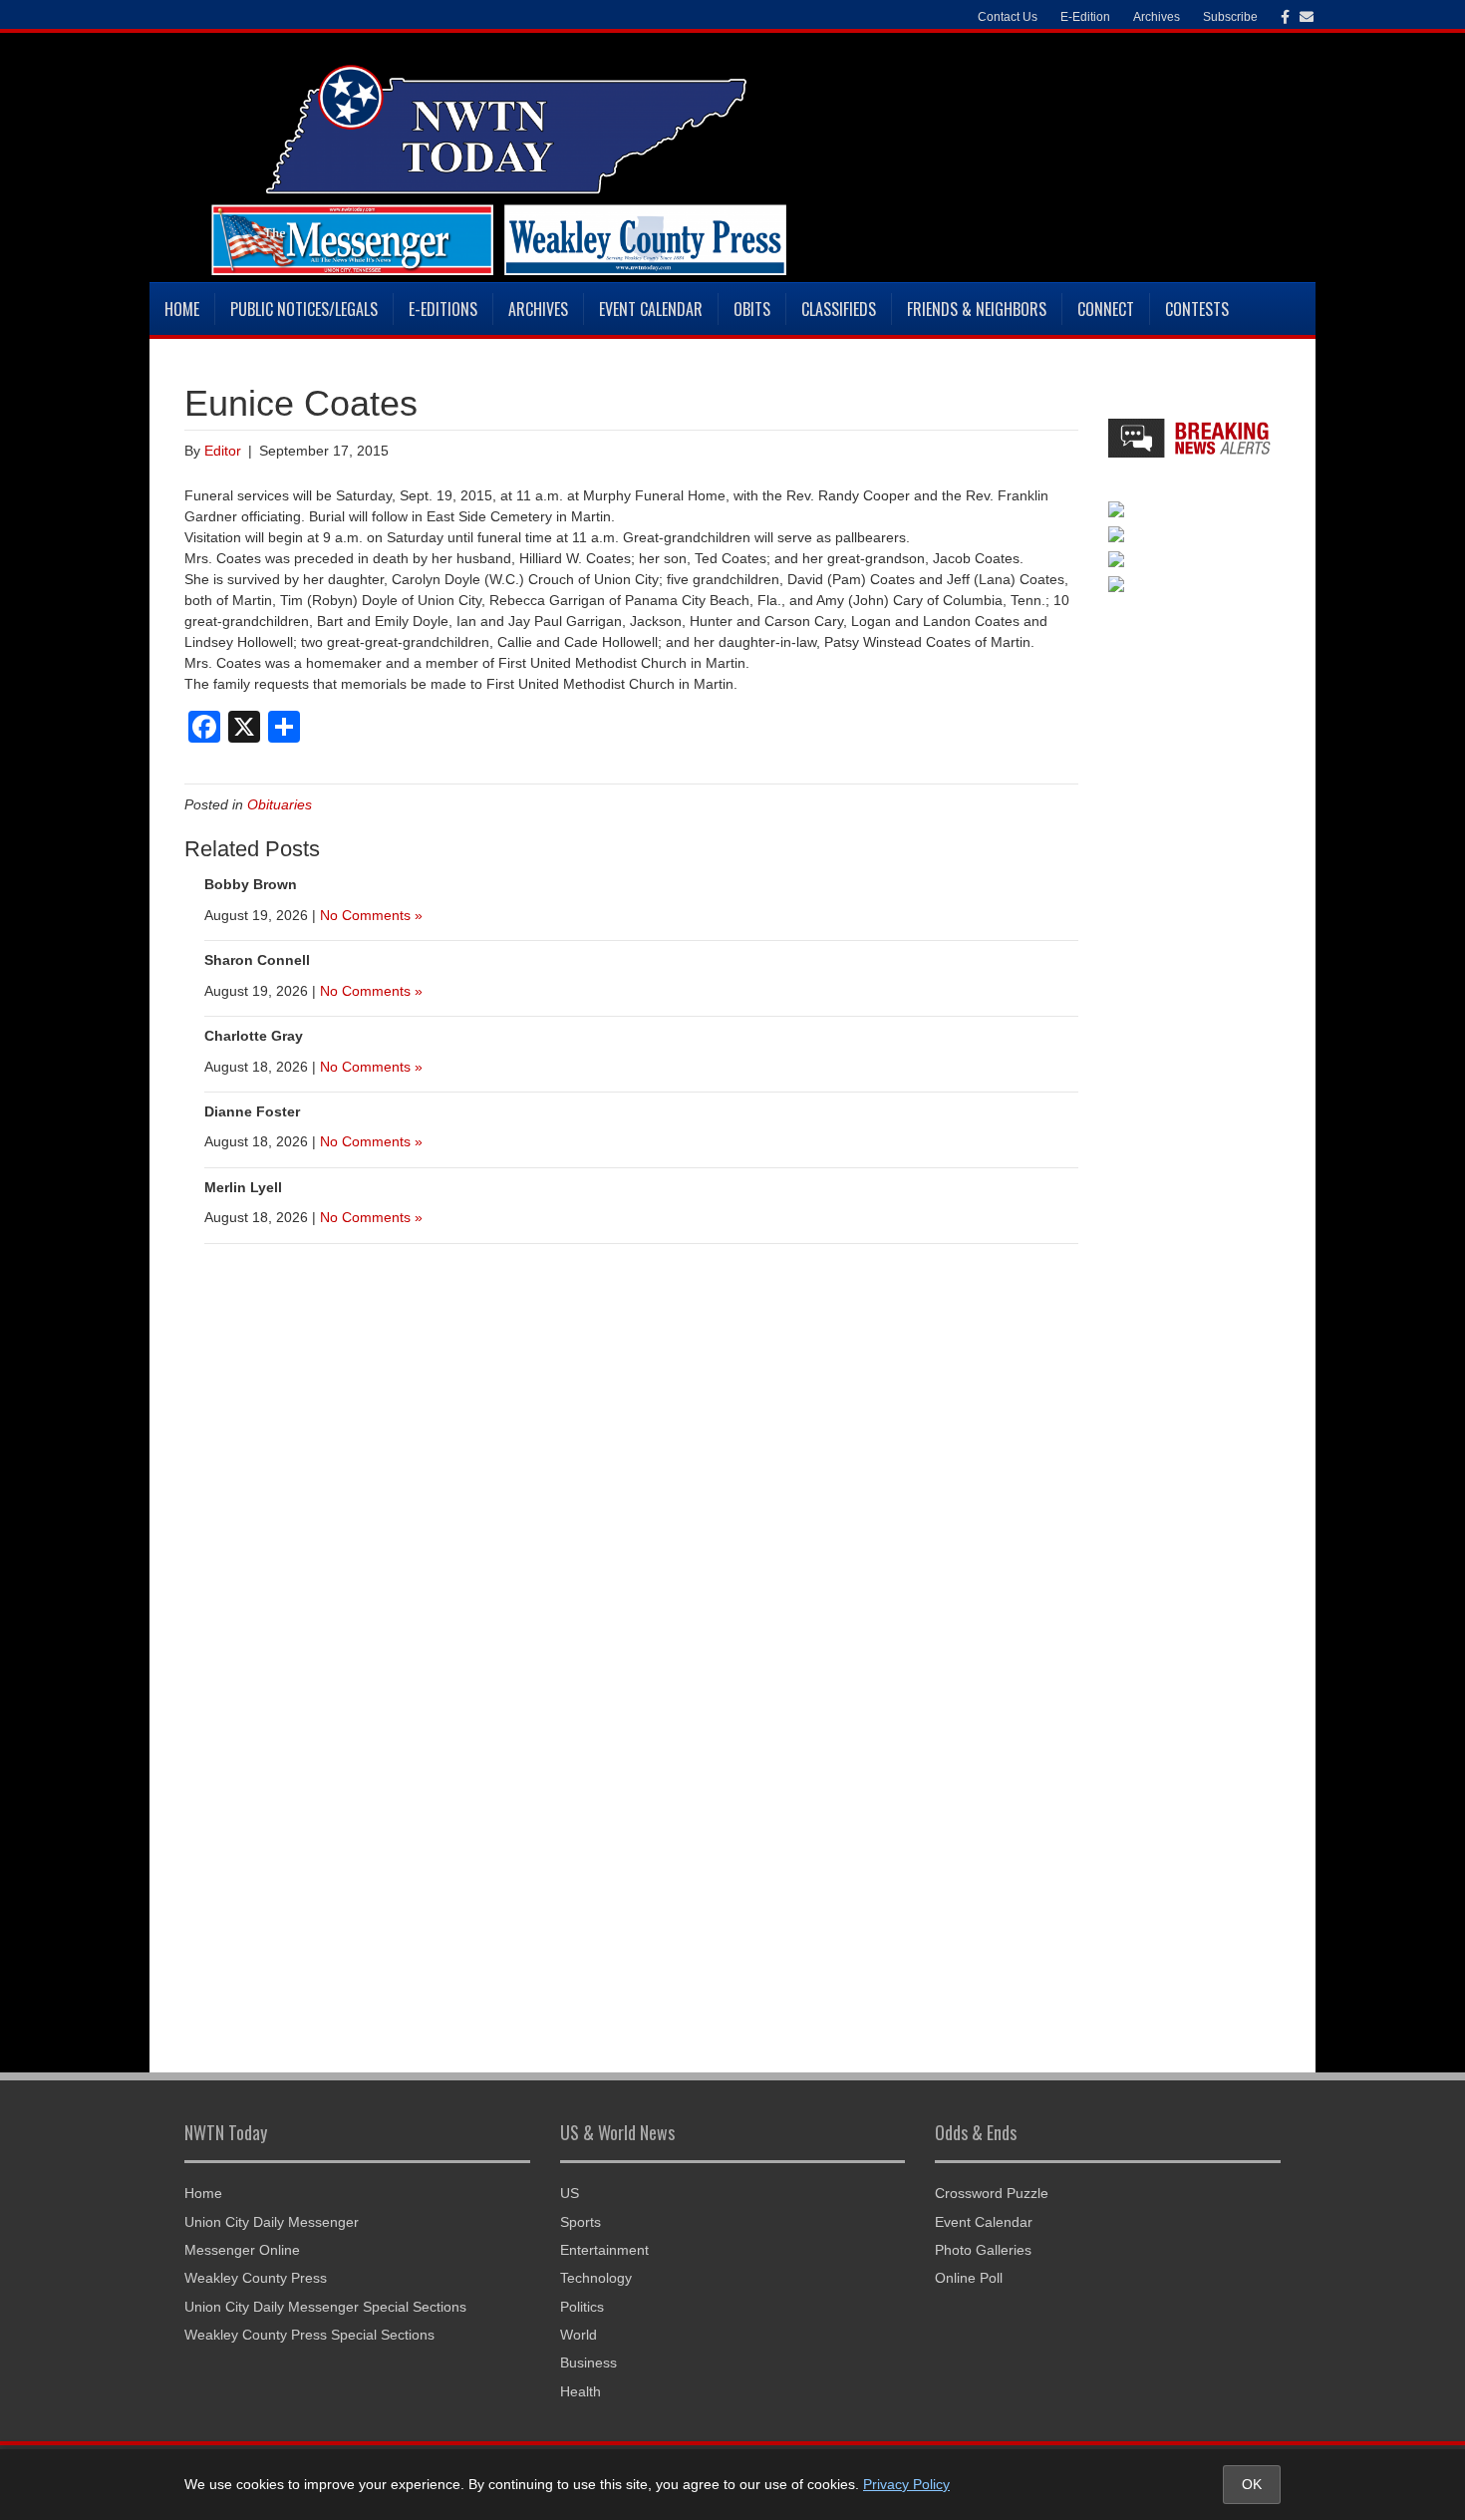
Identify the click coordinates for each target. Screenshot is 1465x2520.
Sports (581, 2222)
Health (581, 2391)
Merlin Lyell (243, 1187)
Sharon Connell (257, 960)
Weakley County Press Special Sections (309, 2335)
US (570, 2193)
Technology (596, 2278)
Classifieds (839, 309)
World (579, 2335)
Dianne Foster (252, 1111)
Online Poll (969, 2278)
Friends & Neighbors (977, 309)
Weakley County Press (256, 2278)
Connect (1106, 309)
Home (182, 309)
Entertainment (604, 2250)
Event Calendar (651, 309)
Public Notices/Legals (304, 309)
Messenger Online (242, 2250)
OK (1252, 2484)
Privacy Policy (906, 2484)
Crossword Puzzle (992, 2193)
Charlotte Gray (254, 1036)
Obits (752, 309)
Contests (1197, 309)
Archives (538, 309)
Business (588, 2362)
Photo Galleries (983, 2250)
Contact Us (1008, 17)
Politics (582, 2307)
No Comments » (371, 915)
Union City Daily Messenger (272, 2222)
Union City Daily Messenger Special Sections (325, 2307)
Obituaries (280, 804)
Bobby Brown (251, 884)
